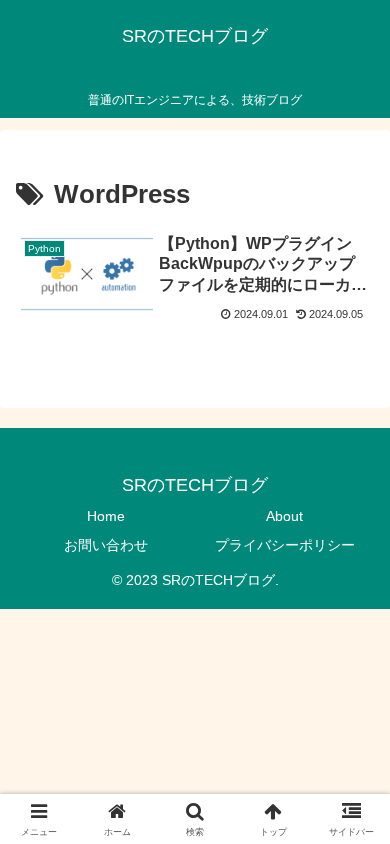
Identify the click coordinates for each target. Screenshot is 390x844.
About (284, 516)
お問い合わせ (106, 545)
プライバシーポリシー (285, 545)
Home (106, 516)
